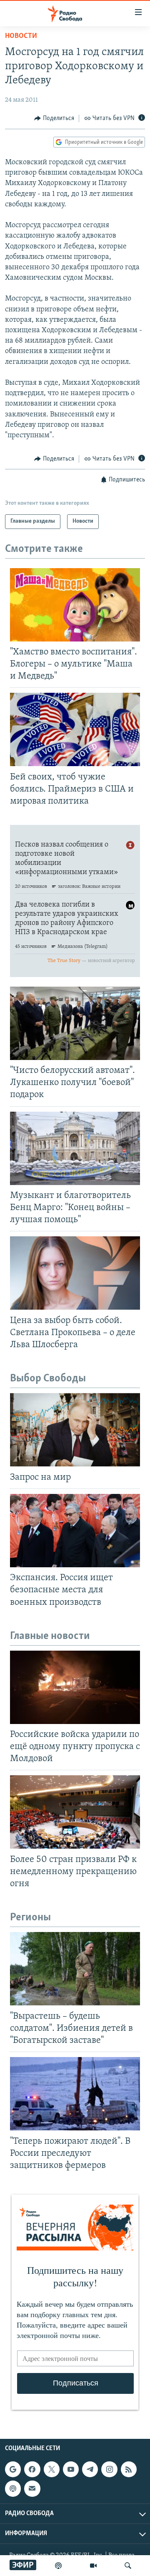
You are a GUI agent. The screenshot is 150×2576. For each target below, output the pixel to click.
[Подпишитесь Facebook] (32, 2469)
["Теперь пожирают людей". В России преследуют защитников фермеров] (75, 2094)
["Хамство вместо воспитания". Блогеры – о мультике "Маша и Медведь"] (75, 605)
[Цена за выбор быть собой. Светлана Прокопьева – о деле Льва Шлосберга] (75, 1273)
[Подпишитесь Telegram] (90, 2469)
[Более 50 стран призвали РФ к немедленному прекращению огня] (75, 1812)
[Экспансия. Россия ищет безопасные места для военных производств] (75, 1531)
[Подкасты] (13, 2488)
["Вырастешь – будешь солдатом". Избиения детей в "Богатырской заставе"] (75, 1969)
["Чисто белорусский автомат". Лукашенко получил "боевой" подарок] (75, 1023)
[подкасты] (58, 2566)
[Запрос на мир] (75, 1430)
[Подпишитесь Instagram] (109, 2469)
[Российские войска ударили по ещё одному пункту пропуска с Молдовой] (75, 1687)
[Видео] (93, 2566)
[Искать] (128, 2566)
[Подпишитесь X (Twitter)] (52, 2469)
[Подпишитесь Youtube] (71, 2469)
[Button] (54, 118)
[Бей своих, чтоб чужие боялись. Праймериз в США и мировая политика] (75, 729)
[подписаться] (32, 2488)
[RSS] (129, 2469)
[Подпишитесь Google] (13, 2469)
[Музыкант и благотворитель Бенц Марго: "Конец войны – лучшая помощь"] (75, 1148)
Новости (21, 36)
